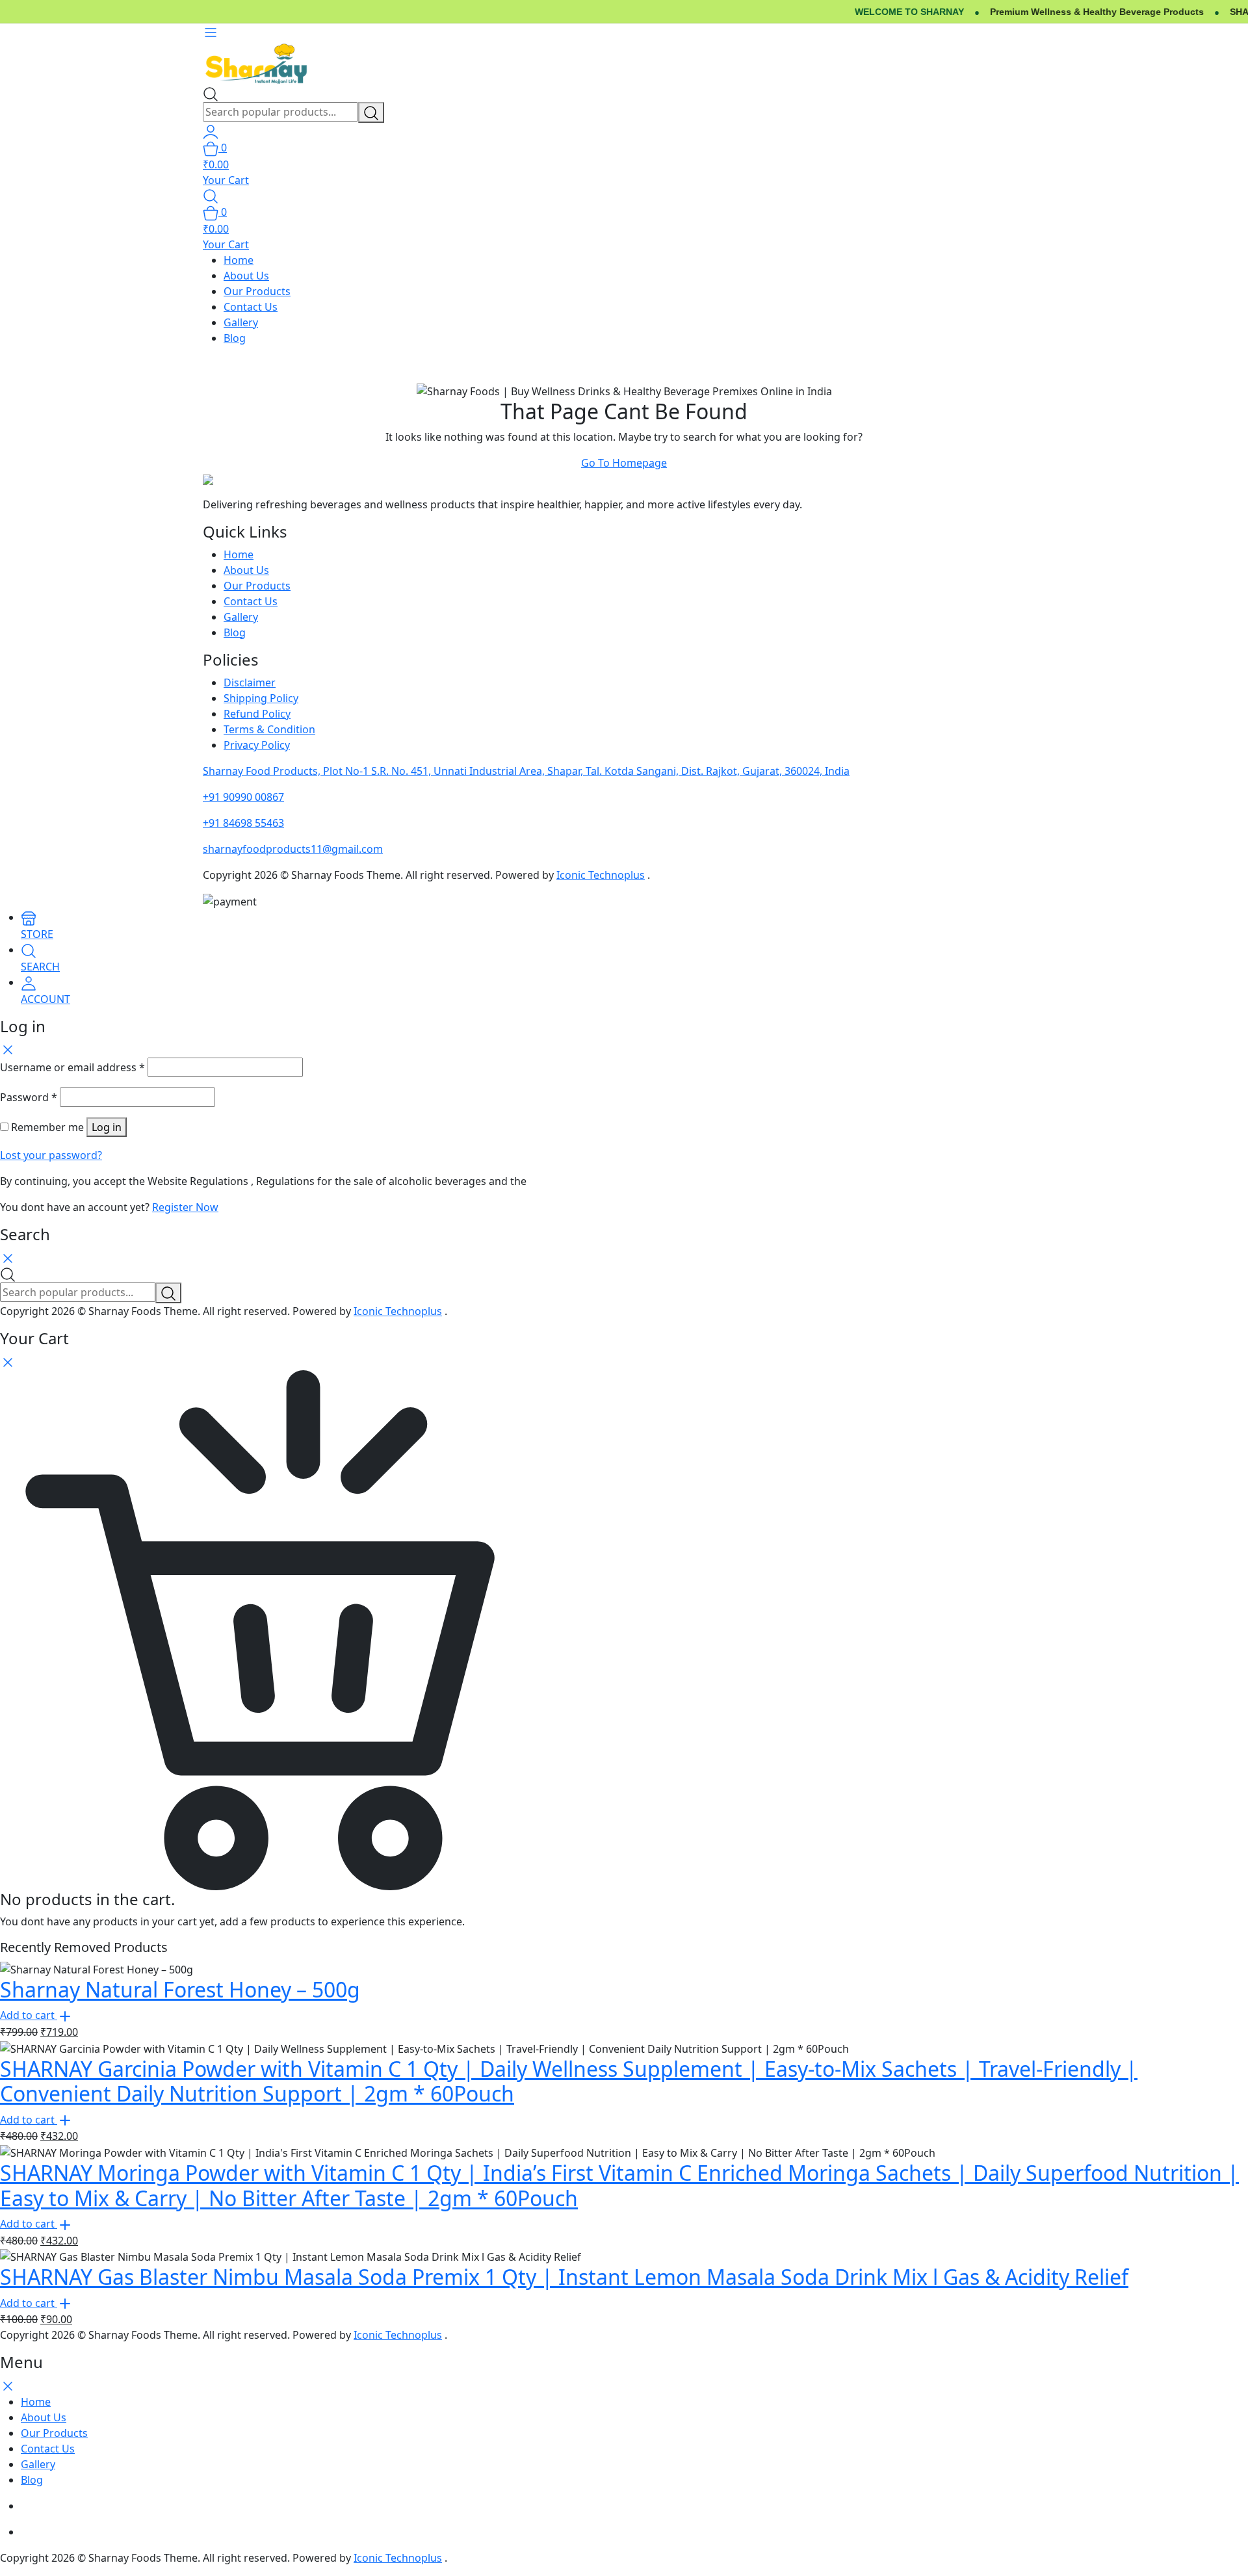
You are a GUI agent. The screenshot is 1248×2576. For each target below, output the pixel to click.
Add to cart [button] (29, 2015)
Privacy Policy (257, 745)
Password (29, 1097)
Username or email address (72, 1067)
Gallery (241, 322)
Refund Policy (257, 714)
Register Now (185, 1207)
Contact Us (251, 307)
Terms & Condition (269, 729)
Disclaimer (250, 683)
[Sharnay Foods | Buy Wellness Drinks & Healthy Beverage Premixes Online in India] (257, 62)
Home (239, 260)
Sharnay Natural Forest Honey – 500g (180, 1989)
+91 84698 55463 (243, 823)
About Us (246, 276)
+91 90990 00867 (243, 797)
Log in (107, 1127)
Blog (235, 338)
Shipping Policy (261, 698)
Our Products (257, 291)
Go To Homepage (624, 463)
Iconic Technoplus (601, 875)
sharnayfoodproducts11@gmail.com (293, 849)
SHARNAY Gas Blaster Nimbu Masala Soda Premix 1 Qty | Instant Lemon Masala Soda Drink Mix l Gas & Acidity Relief (564, 2277)
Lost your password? (51, 1155)
